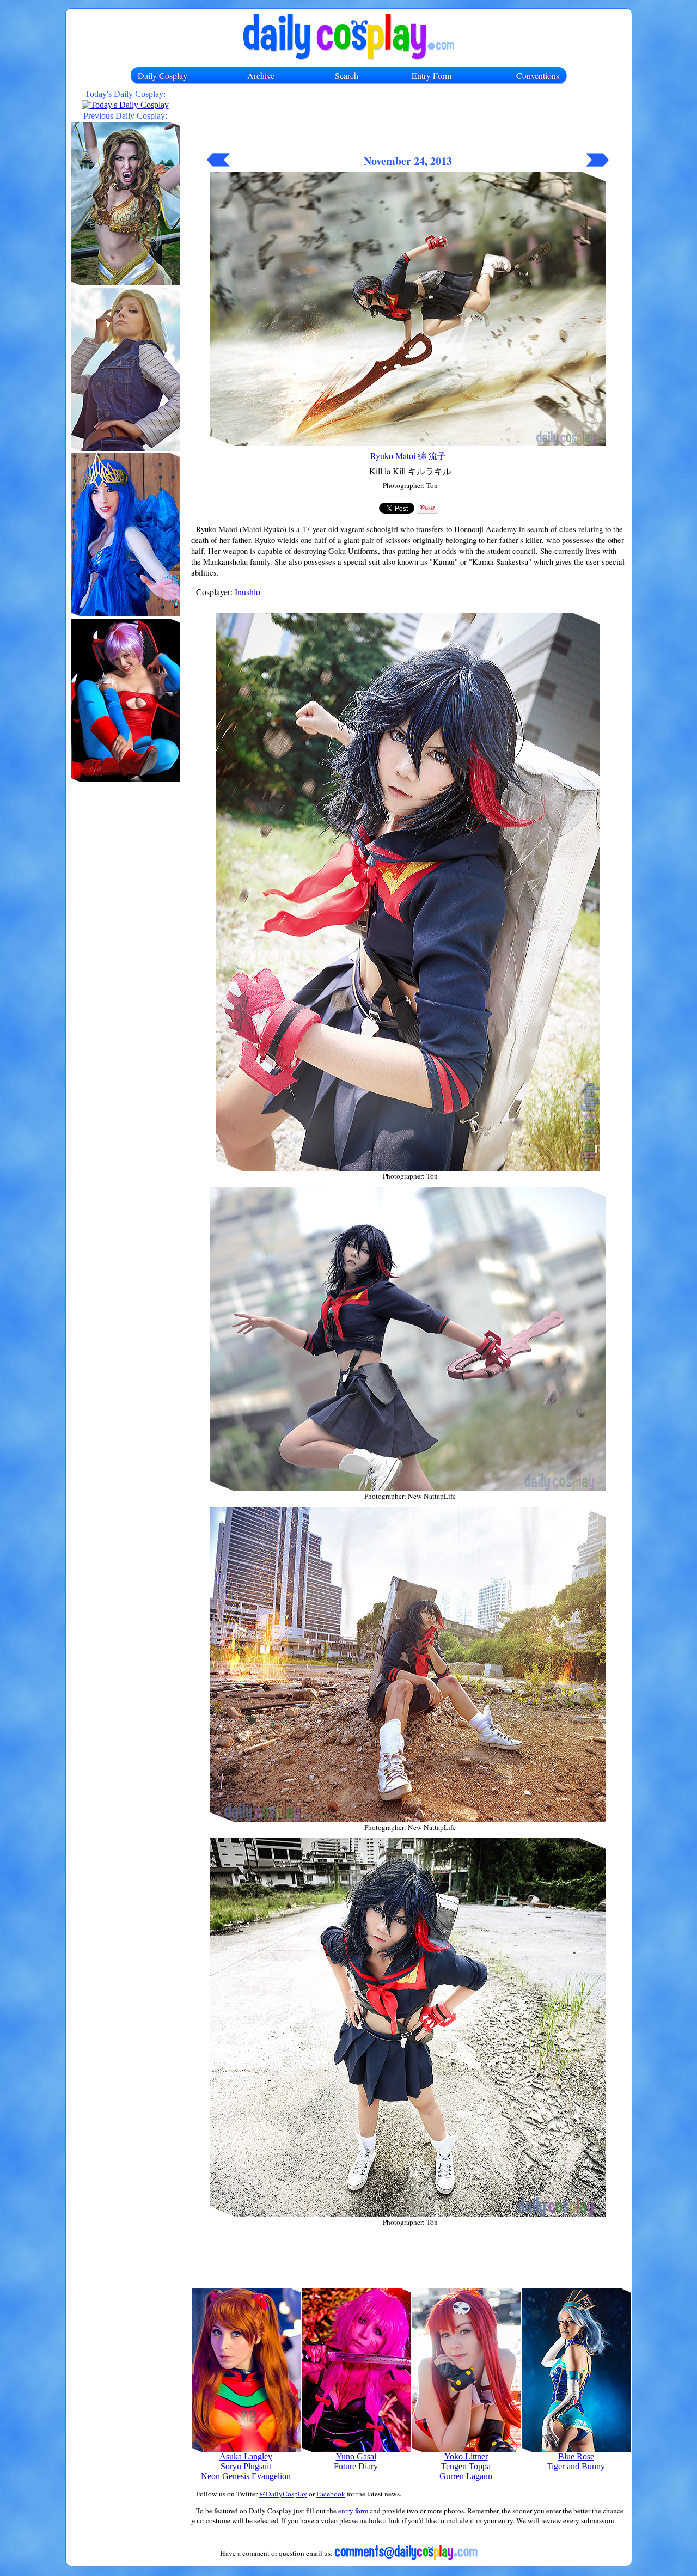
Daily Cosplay (163, 75)
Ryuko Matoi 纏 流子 (408, 456)
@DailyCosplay (283, 2494)
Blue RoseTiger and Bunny (576, 2461)
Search (347, 75)
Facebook (331, 2494)
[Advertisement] (408, 124)
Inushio (247, 592)
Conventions (538, 75)
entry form (353, 2511)
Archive (261, 75)
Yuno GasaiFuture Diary (356, 2461)
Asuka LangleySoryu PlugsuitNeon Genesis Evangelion (246, 2466)
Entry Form (432, 75)
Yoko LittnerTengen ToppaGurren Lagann (466, 2466)
